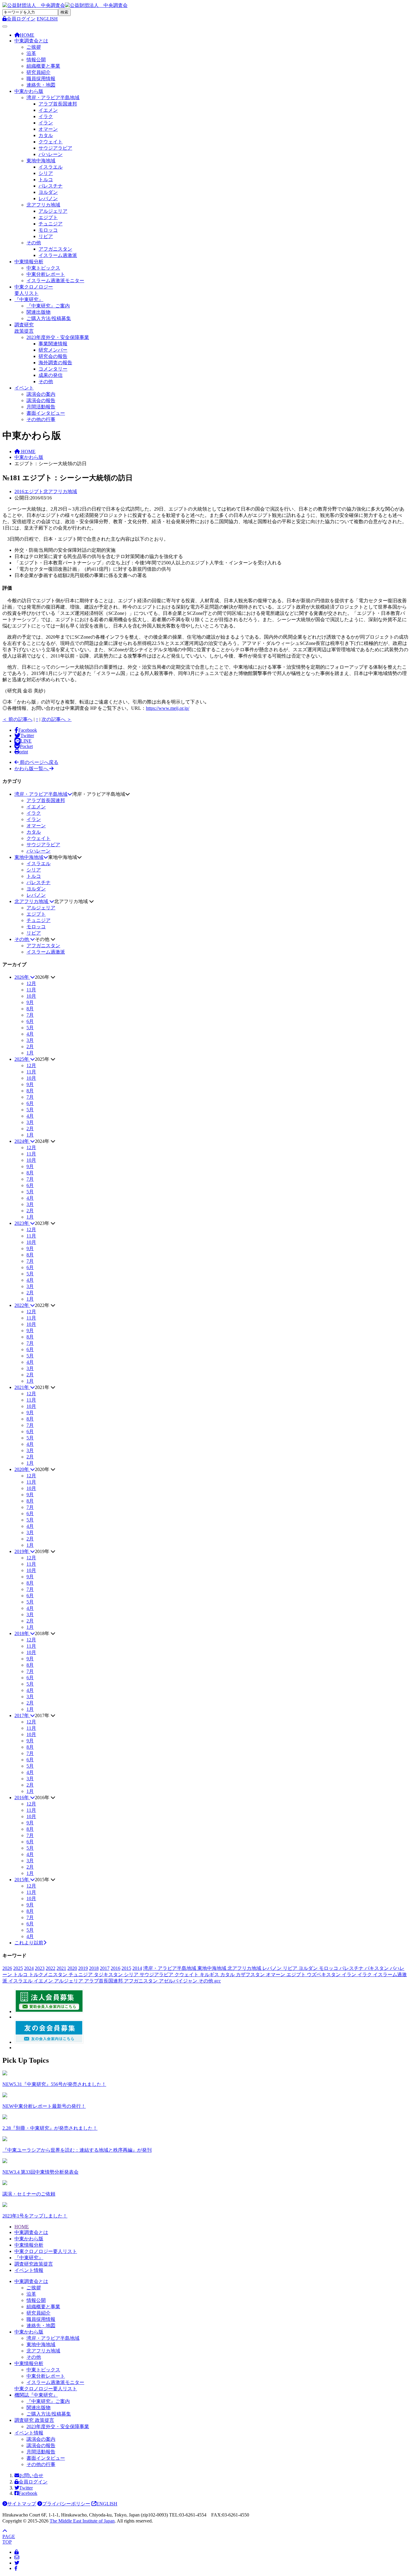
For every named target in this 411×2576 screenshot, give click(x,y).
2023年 (22, 1223)
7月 (30, 1015)
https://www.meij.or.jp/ (168, 708)
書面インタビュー (46, 413)
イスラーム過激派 (58, 255)
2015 (126, 1968)
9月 (30, 1002)
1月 (30, 1053)
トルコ (46, 180)
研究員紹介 (39, 72)
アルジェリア (53, 211)
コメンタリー (53, 369)
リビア (46, 236)
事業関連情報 (53, 344)
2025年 (22, 1059)
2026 (7, 1968)
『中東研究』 (29, 299)
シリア (46, 173)
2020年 (22, 1469)
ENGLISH (47, 19)
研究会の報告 (53, 356)
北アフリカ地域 (43, 205)
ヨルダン (48, 192)
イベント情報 (29, 2270)
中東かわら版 (29, 91)
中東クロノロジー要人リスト (46, 2251)
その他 (34, 243)
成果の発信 (51, 375)
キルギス (210, 1975)
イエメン (48, 110)
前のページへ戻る (39, 762)
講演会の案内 (41, 394)
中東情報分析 (29, 262)
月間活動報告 (41, 407)
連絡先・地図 (41, 85)
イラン (46, 123)
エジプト (48, 217)
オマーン (48, 129)
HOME (22, 2227)
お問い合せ (31, 2475)
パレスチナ (51, 186)
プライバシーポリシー (66, 2504)
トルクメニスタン (49, 1975)
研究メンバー (53, 350)
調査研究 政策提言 (34, 2420)
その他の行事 (41, 419)
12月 (31, 983)
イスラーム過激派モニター (55, 281)
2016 (116, 1968)
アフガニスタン (55, 249)
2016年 (22, 1798)
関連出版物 (39, 312)
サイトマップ (22, 2504)
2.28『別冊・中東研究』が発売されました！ (50, 2128)
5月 (30, 1028)
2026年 (22, 977)
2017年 (22, 1715)
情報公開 (36, 60)
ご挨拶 (34, 47)
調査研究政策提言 (34, 2264)
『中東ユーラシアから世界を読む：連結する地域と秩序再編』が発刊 (77, 2150)
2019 (83, 1968)
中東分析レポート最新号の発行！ (44, 2106)
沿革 (31, 53)
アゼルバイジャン (179, 1981)
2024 (29, 1968)
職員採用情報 (41, 79)
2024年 (22, 1141)
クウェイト (51, 142)
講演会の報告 (41, 400)
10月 (31, 996)
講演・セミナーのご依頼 (29, 2194)
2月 (30, 1047)
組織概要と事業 (43, 66)
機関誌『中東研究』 (36, 2395)
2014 (137, 1968)
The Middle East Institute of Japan (82, 2521)
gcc (218, 1981)
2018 (94, 1968)
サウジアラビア (55, 148)
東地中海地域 (41, 161)
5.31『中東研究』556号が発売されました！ (54, 2084)
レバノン (48, 198)
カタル (46, 135)
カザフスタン (251, 1975)
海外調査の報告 (55, 363)
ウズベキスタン (324, 1975)
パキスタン (377, 1968)
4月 (30, 1034)
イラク (46, 116)
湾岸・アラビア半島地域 (53, 98)
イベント (24, 388)
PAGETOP (9, 2539)
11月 (31, 990)
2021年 (22, 1387)
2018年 (22, 1633)
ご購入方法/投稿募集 (49, 318)
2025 (18, 1968)
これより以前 (29, 1943)
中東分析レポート (46, 274)
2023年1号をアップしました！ (35, 2216)
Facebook (28, 2493)
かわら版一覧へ (32, 769)
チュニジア (51, 224)
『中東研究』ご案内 (48, 306)
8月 (30, 1009)
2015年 (22, 1880)
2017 (105, 1968)
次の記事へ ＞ (57, 719)
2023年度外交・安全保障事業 (58, 337)
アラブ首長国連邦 (58, 104)
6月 (30, 1021)
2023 (40, 1968)
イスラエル (51, 167)
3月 (30, 1040)
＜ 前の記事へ (17, 719)
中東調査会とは (31, 41)
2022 (51, 1968)
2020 (72, 1968)
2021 (61, 1968)
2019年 (22, 1551)
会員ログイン (33, 2482)
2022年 (22, 1305)
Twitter (26, 2488)
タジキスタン (109, 1975)
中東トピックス (43, 268)
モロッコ (48, 230)
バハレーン (51, 154)
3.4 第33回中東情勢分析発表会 (40, 2172)
